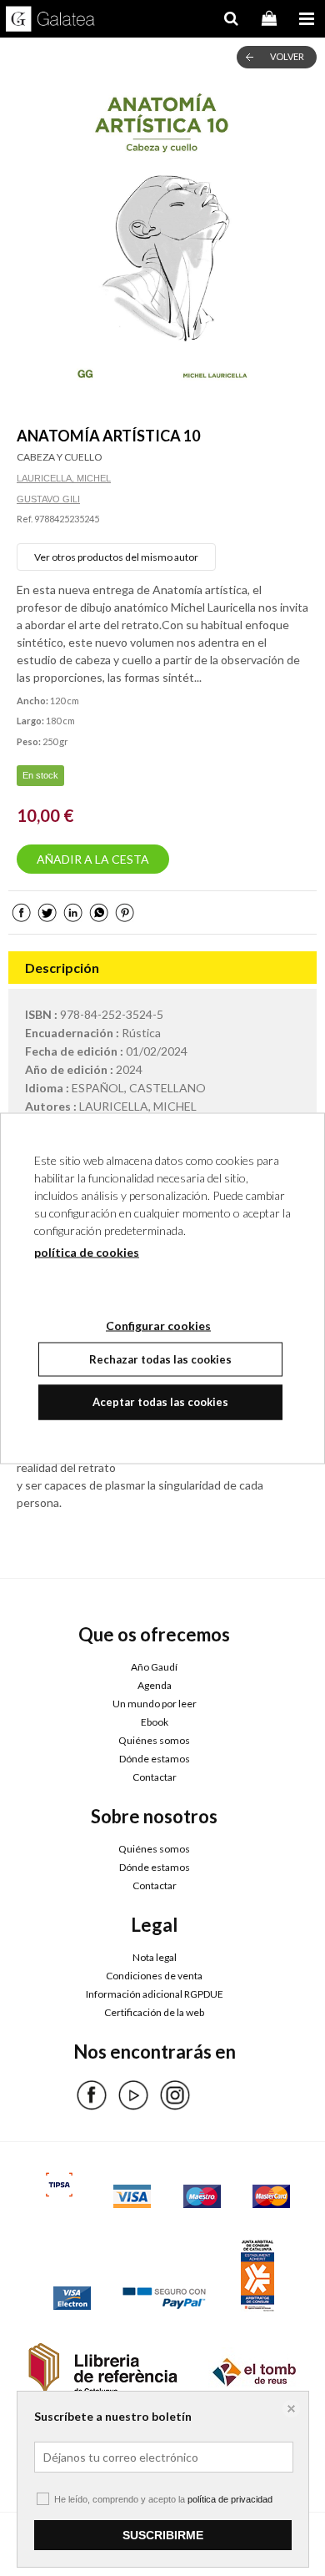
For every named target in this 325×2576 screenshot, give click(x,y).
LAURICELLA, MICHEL (64, 478)
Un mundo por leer (155, 1704)
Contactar (155, 1777)
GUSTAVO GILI (48, 499)
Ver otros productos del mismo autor (116, 557)
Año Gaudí (154, 1667)
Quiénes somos (154, 1740)
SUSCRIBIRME (163, 2535)
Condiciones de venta (154, 1976)
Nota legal (155, 1957)
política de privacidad (230, 2499)
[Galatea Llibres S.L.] (50, 21)
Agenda (155, 1685)
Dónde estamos (155, 1759)
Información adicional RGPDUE (155, 1994)
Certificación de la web (154, 2012)
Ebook (155, 1722)
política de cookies (87, 1251)
